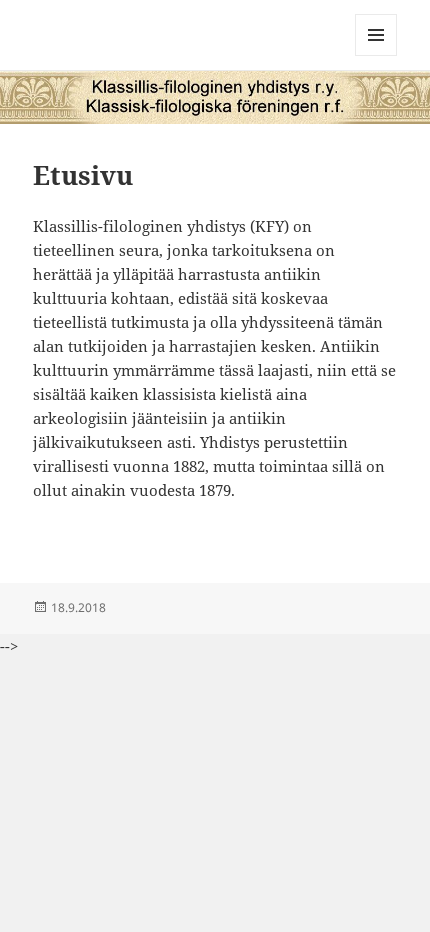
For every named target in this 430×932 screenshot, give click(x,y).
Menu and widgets (376, 55)
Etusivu (83, 175)
